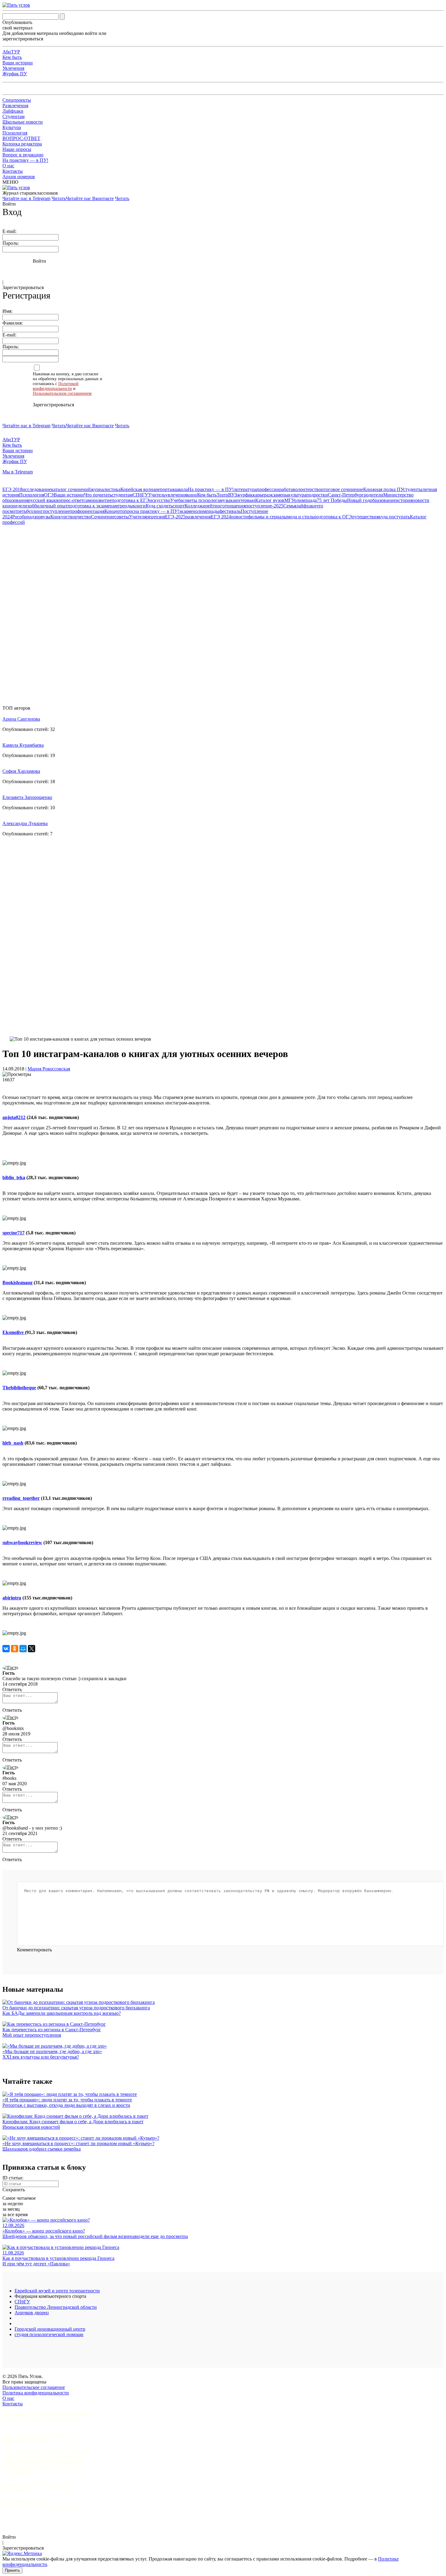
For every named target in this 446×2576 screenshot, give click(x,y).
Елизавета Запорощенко (27, 797)
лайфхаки (306, 506)
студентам (122, 495)
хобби (33, 506)
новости (239, 517)
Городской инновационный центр (50, 2329)
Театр (222, 495)
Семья (290, 506)
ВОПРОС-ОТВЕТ (21, 138)
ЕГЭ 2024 (221, 517)
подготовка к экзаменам (93, 506)
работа (286, 489)
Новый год (358, 500)
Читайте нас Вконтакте (90, 198)
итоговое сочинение (342, 489)
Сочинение (103, 517)
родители (373, 495)
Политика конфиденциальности (36, 2393)
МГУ (289, 500)
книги (139, 506)
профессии (268, 489)
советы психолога (201, 500)
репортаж (165, 489)
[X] (32, 1649)
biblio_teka (14, 1177)
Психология (15, 133)
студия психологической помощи (49, 2334)
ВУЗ (233, 495)
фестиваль (230, 511)
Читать (59, 198)
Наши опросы (17, 149)
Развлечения (15, 106)
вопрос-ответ (70, 500)
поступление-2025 (264, 506)
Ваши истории (18, 63)
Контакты (13, 171)
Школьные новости (23, 122)
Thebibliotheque (19, 1388)
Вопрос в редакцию (23, 155)
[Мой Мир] (23, 1649)
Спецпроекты (17, 100)
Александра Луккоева (25, 823)
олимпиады (207, 511)
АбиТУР (11, 52)
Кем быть (12, 57)
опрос (128, 511)
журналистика (106, 489)
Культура (12, 127)
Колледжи (195, 506)
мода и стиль (300, 517)
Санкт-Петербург (346, 495)
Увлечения (13, 68)
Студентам (14, 116)
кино (192, 495)
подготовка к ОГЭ (333, 517)
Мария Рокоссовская (49, 1069)
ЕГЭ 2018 (12, 489)
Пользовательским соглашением (62, 393)
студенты (413, 489)
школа (181, 489)
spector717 (14, 1233)
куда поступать (394, 517)
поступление (56, 511)
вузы (46, 517)
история (404, 500)
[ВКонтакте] (6, 1649)
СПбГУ (140, 495)
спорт (179, 506)
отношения (234, 506)
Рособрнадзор (26, 517)
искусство (160, 500)
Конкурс (59, 517)
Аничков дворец (32, 2313)
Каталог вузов (270, 500)
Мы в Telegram (18, 472)
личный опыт (54, 506)
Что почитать (98, 495)
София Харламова (21, 771)
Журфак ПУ (15, 74)
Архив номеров (19, 177)
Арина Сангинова (21, 719)
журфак (245, 495)
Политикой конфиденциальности (56, 386)
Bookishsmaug (17, 1283)
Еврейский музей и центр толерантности (57, 2291)
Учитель (157, 495)
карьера (261, 495)
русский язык (42, 500)
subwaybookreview (22, 1542)
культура (297, 495)
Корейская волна (138, 489)
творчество (79, 517)
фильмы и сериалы (267, 517)
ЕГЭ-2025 (175, 517)
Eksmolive (14, 1332)
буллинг (34, 511)
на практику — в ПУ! (157, 511)
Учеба (176, 500)
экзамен (187, 511)
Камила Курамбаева (23, 745)
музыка (227, 500)
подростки (317, 495)
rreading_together (21, 1498)
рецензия (156, 517)
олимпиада (305, 500)
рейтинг (214, 506)
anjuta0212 (14, 1117)
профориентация (87, 511)
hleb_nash (13, 1443)
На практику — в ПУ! (25, 160)
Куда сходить (159, 506)
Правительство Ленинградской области (56, 2307)
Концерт (113, 511)
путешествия (365, 517)
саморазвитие (98, 500)
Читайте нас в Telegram (26, 198)
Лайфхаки (13, 111)
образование (383, 500)
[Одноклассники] (15, 1649)
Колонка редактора (22, 144)
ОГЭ (49, 495)
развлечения (198, 517)
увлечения (176, 495)
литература (245, 489)
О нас (8, 166)
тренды (125, 506)
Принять (12, 2570)
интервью (245, 500)
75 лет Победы (332, 500)
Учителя (138, 517)
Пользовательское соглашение (34, 2387)
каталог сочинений (71, 489)
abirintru (12, 1598)
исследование (37, 489)
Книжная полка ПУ (383, 489)
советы (122, 517)
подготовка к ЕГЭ (130, 500)
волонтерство (307, 489)
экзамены (278, 495)
